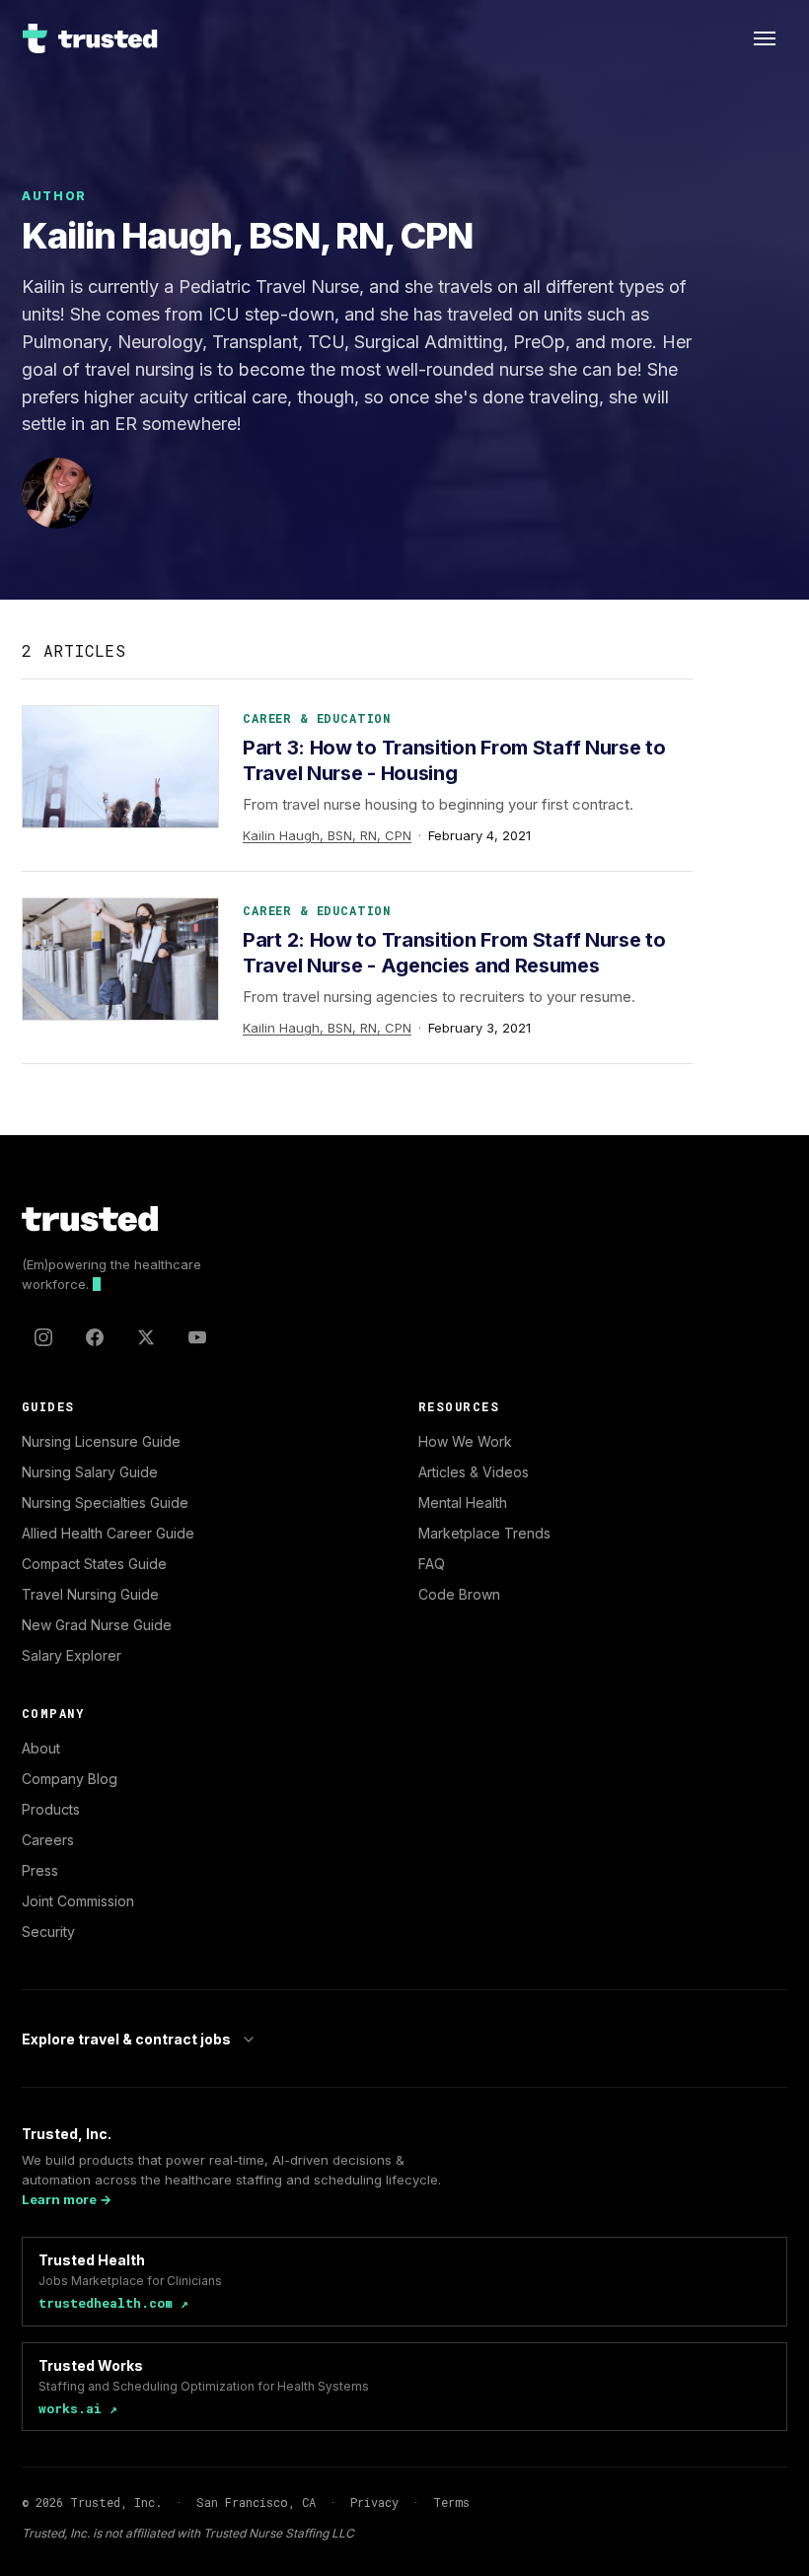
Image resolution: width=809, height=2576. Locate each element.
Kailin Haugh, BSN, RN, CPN (327, 835)
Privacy (374, 2502)
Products (51, 1809)
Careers (48, 1840)
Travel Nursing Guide (90, 1594)
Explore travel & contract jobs (126, 2039)
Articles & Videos (474, 1472)
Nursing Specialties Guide (105, 1503)
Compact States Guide (94, 1564)
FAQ (432, 1564)
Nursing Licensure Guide (101, 1441)
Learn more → (67, 2199)
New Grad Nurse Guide (97, 1625)
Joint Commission (78, 1901)
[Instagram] (43, 1337)
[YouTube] (197, 1337)
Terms (451, 2502)
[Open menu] (765, 38)
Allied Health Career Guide (108, 1533)
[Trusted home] (91, 38)
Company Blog (70, 1779)
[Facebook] (95, 1337)
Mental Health (463, 1503)
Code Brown (459, 1594)
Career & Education (317, 718)
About (41, 1748)
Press (40, 1870)
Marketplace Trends (484, 1533)
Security (48, 1932)
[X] (146, 1337)
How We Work (465, 1441)
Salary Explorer (72, 1655)
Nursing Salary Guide (90, 1472)
